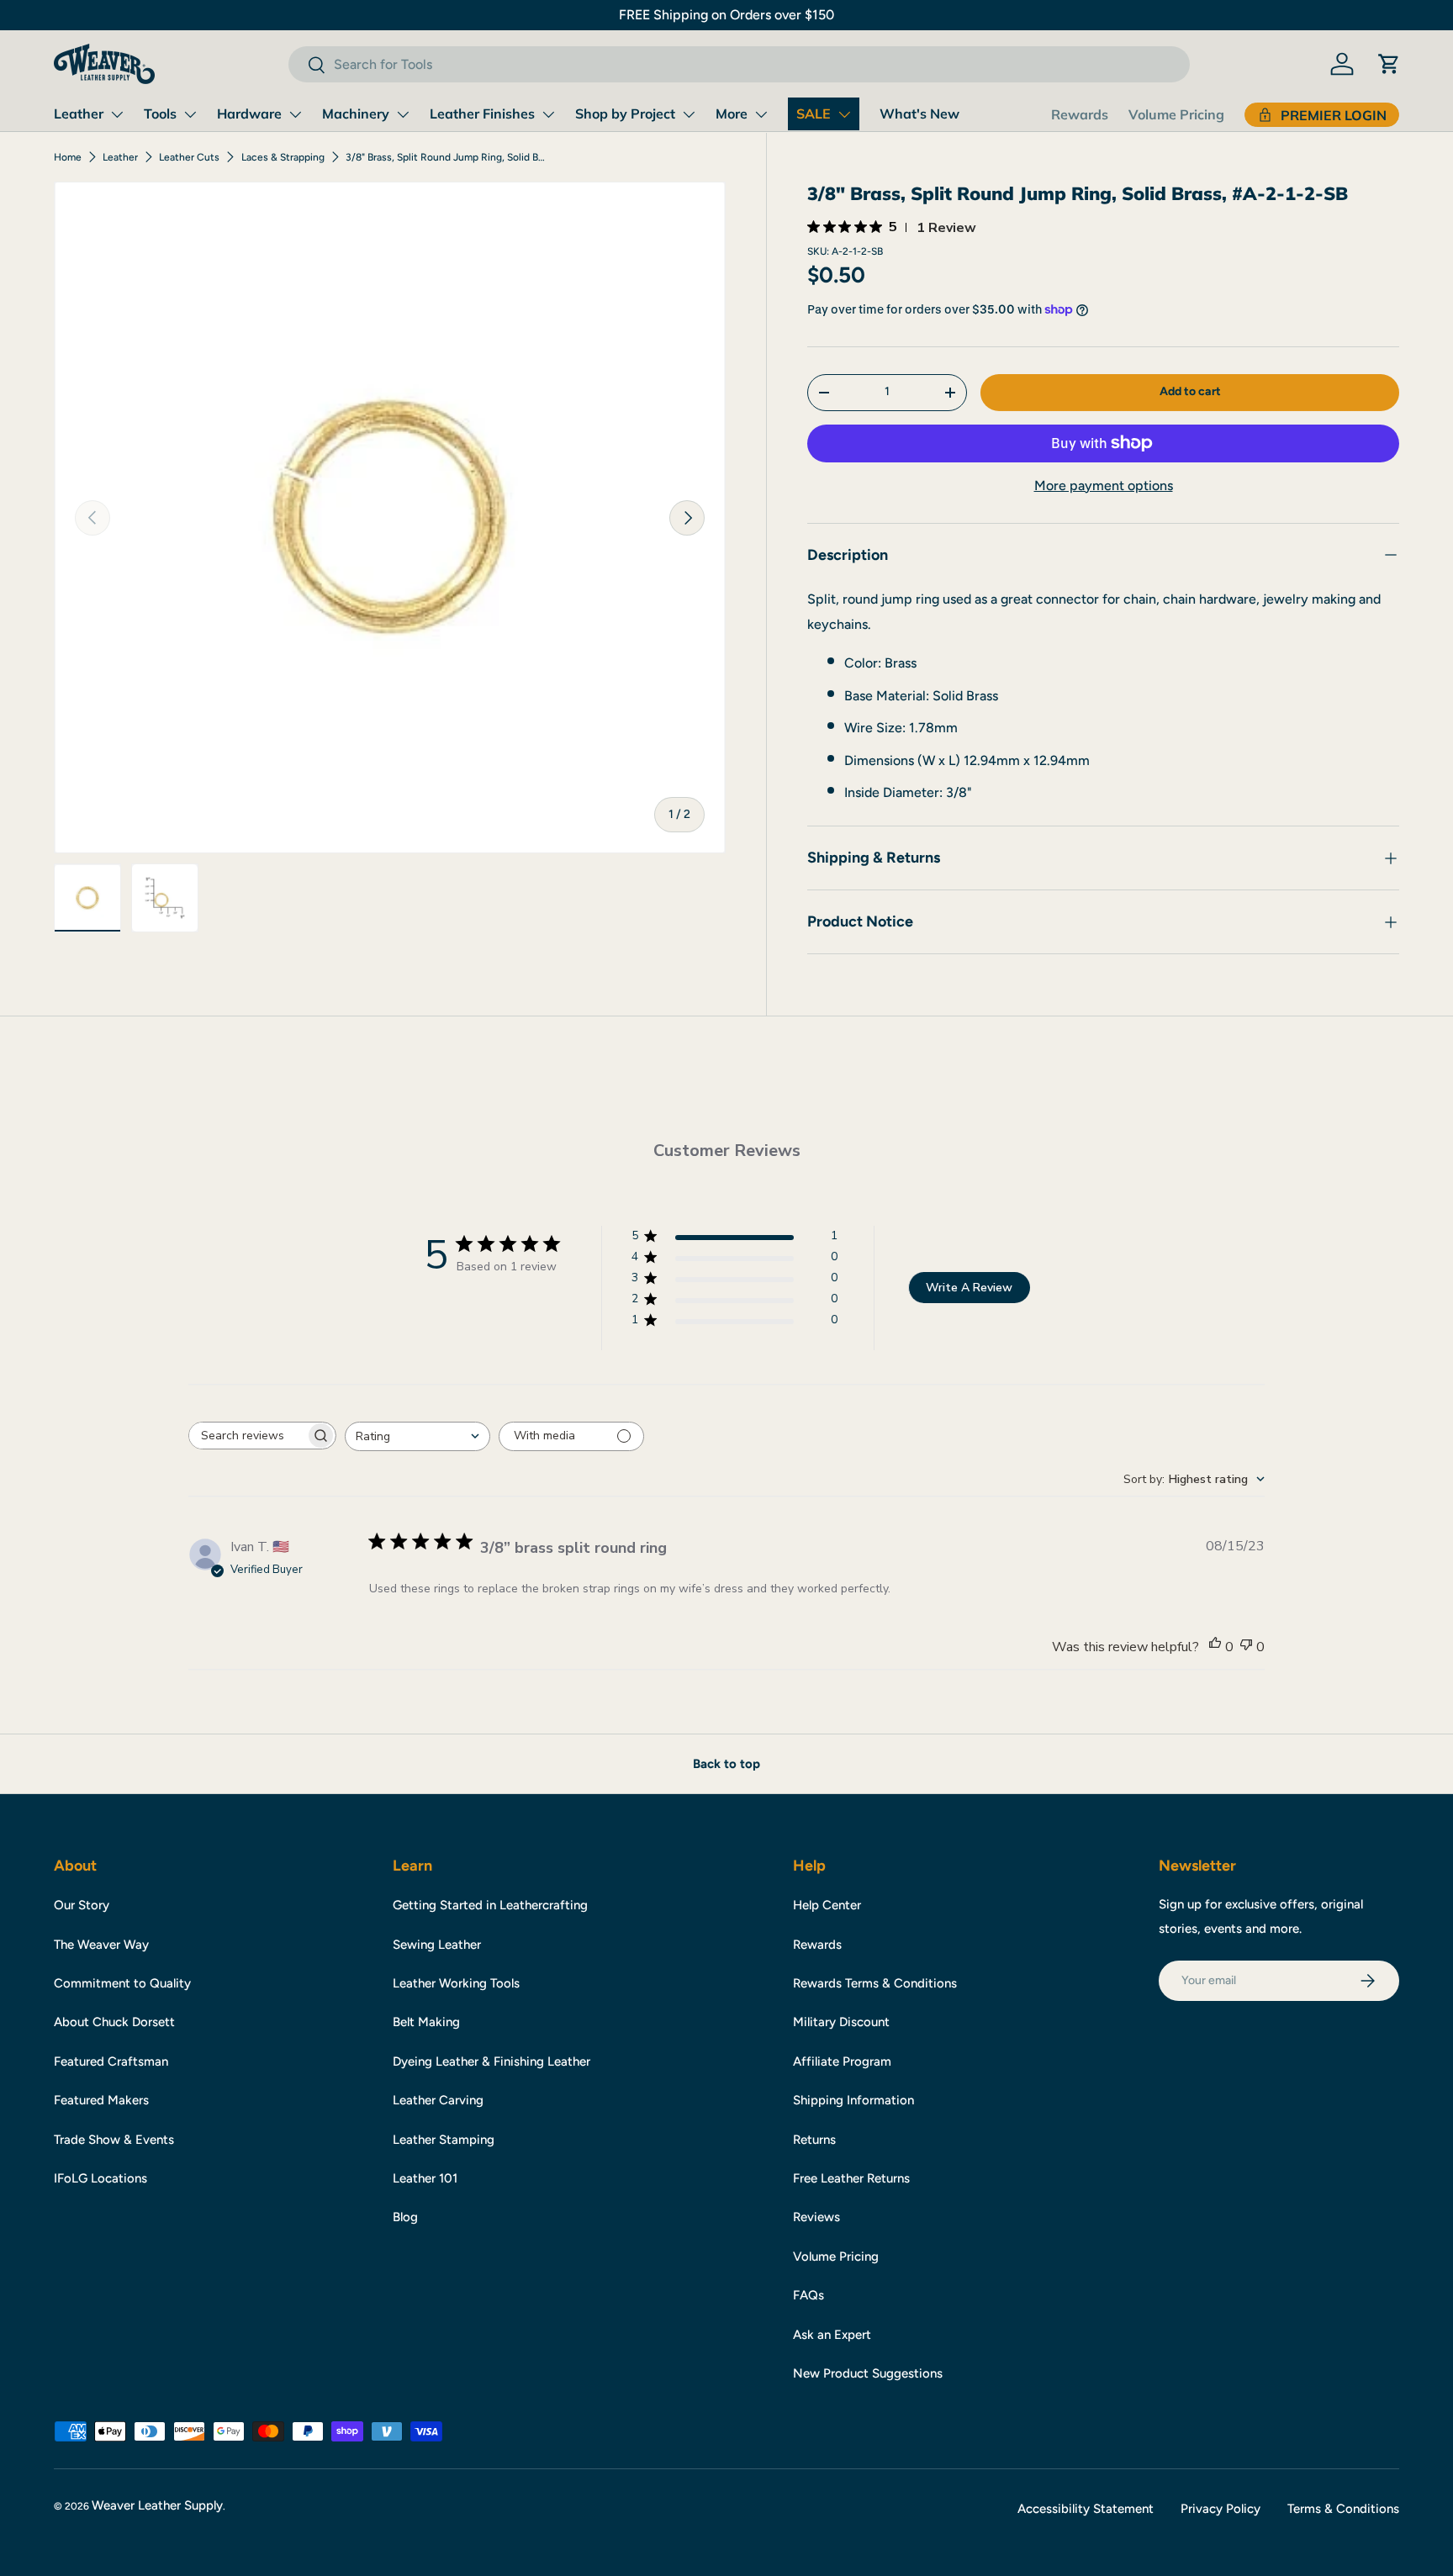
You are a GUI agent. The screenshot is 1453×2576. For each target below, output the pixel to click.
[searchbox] (247, 1436)
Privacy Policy (1221, 2509)
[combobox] (739, 64)
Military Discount (841, 2022)
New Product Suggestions (868, 2373)
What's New (919, 113)
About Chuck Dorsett (114, 2022)
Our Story (82, 1905)
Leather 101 (425, 2178)
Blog (405, 2217)
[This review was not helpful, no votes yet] (1246, 1647)
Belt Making (426, 2022)
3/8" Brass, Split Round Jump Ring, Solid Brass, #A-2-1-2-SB (446, 157)
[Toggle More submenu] (761, 114)
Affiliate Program (842, 2061)
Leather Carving (438, 2100)
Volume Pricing (1176, 114)
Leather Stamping (444, 2140)
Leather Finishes (482, 113)
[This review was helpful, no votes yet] (1215, 1647)
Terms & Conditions (1343, 2509)
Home (68, 157)
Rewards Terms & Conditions (875, 1983)
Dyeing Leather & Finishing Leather (491, 2061)
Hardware (249, 113)
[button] (1389, 64)
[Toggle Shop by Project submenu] (689, 114)
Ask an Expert (832, 2335)
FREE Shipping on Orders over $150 (726, 15)
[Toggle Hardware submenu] (295, 114)
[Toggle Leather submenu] (117, 114)
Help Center (827, 1905)
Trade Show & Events (114, 2140)
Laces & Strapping (283, 157)
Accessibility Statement (1086, 2509)
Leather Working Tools (456, 1983)
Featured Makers (101, 2100)
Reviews (816, 2217)
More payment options (1104, 486)
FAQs (808, 2295)
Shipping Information (853, 2100)
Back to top (726, 1764)
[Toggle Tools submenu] (190, 114)
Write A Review (969, 1288)
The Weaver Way (101, 1945)
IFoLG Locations (100, 2178)
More (732, 113)
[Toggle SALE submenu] (844, 114)
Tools (160, 113)
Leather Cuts (189, 157)
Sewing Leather (437, 1945)
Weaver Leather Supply (157, 2505)
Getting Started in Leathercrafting (490, 1905)
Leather (79, 113)
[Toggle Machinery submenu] (403, 114)
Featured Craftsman (111, 2061)
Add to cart (1190, 391)
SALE (814, 113)
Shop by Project (625, 113)
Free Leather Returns (851, 2178)
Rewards (1080, 114)
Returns (814, 2140)
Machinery (356, 113)
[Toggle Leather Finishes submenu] (548, 114)
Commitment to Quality (122, 1983)
